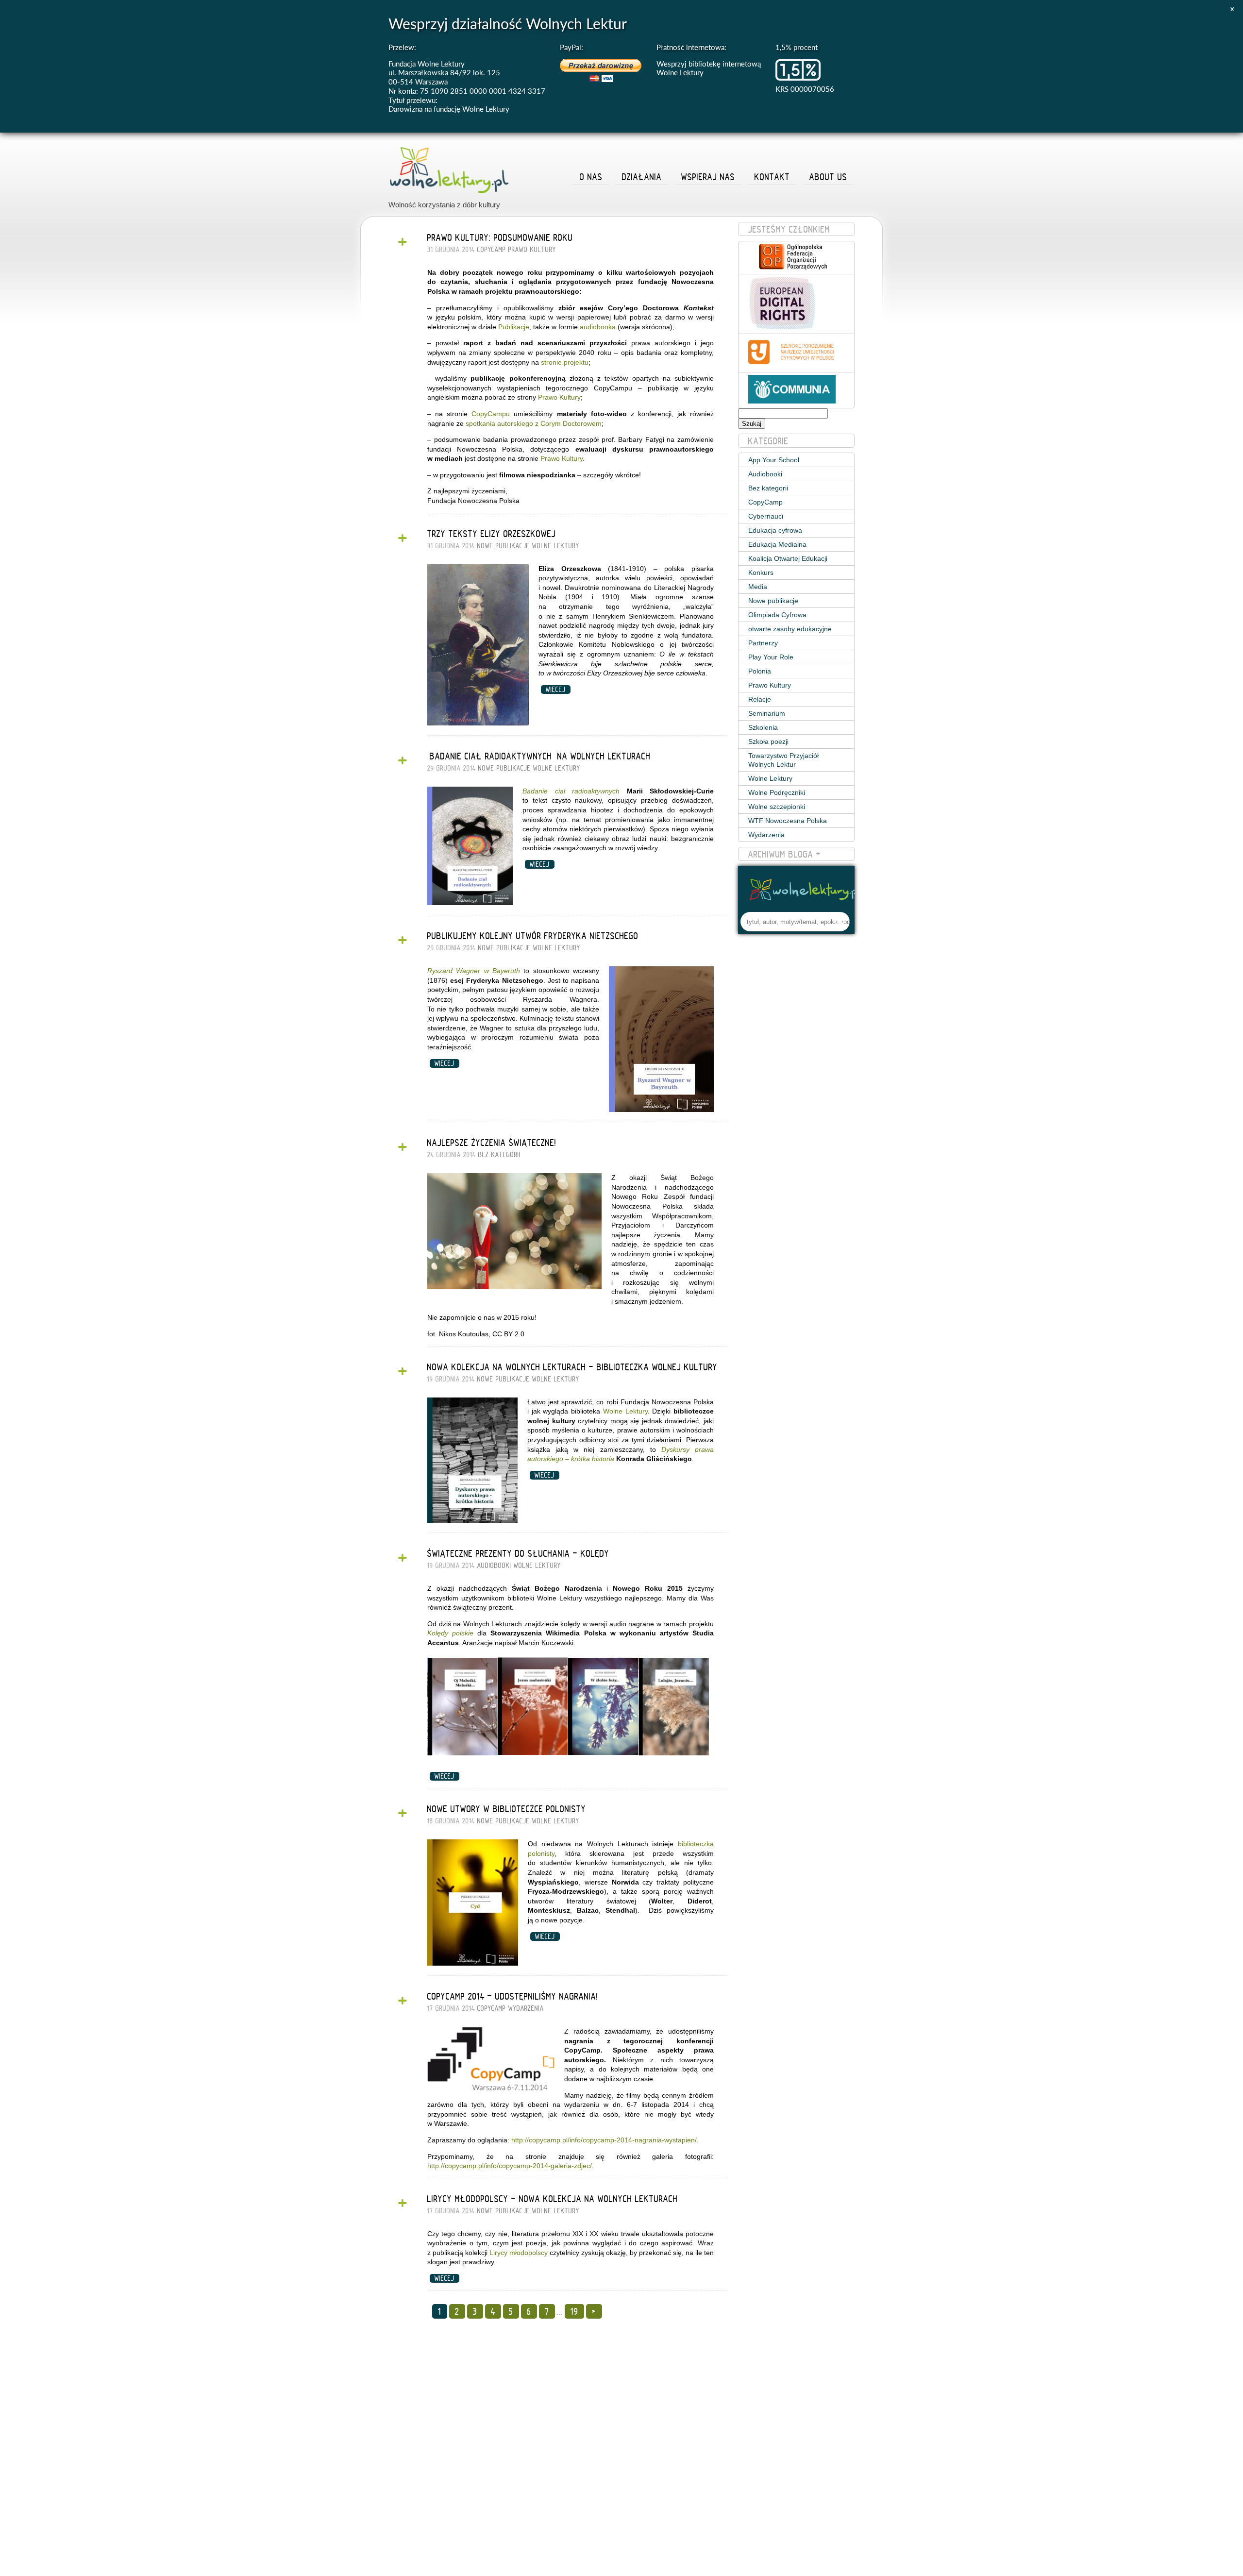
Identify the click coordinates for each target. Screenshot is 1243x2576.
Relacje (760, 699)
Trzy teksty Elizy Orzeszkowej (492, 534)
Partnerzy (763, 643)
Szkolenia (763, 727)
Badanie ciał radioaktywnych (571, 791)
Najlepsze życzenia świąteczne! (492, 1143)
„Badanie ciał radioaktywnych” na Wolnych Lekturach (539, 756)
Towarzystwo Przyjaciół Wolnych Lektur (783, 760)
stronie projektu (565, 362)
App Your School (774, 460)
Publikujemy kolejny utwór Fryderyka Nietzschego (533, 936)
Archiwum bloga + (785, 854)
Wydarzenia (526, 2008)
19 (574, 2311)
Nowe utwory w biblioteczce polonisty (507, 1809)
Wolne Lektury (556, 546)
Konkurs (761, 572)
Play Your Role (771, 657)
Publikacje (514, 327)
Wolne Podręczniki (777, 792)
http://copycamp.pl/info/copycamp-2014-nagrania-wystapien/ (604, 2140)
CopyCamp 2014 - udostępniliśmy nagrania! (513, 1996)
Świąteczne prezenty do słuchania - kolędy (518, 1553)
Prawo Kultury (532, 250)
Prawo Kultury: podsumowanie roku (500, 237)
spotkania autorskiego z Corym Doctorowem (534, 423)
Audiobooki (494, 1566)
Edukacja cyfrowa (775, 530)
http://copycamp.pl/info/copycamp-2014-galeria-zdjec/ (510, 2166)
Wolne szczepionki (777, 807)
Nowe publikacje (504, 546)
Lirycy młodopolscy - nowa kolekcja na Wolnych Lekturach (553, 2199)
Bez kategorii (499, 1155)
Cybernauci (766, 516)
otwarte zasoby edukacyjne (790, 629)
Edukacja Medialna (777, 544)
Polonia (760, 671)
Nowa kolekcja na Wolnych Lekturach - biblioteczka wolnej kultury (572, 1367)
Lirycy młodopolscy (519, 2253)
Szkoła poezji (768, 741)
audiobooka (598, 327)
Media (758, 587)
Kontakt (772, 177)
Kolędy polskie (450, 1633)
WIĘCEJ (556, 690)
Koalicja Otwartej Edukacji (788, 558)
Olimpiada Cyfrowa (777, 615)
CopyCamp (492, 250)
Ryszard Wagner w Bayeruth (474, 971)
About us (828, 177)
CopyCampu (491, 414)
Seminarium (767, 713)
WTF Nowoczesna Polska (788, 821)
